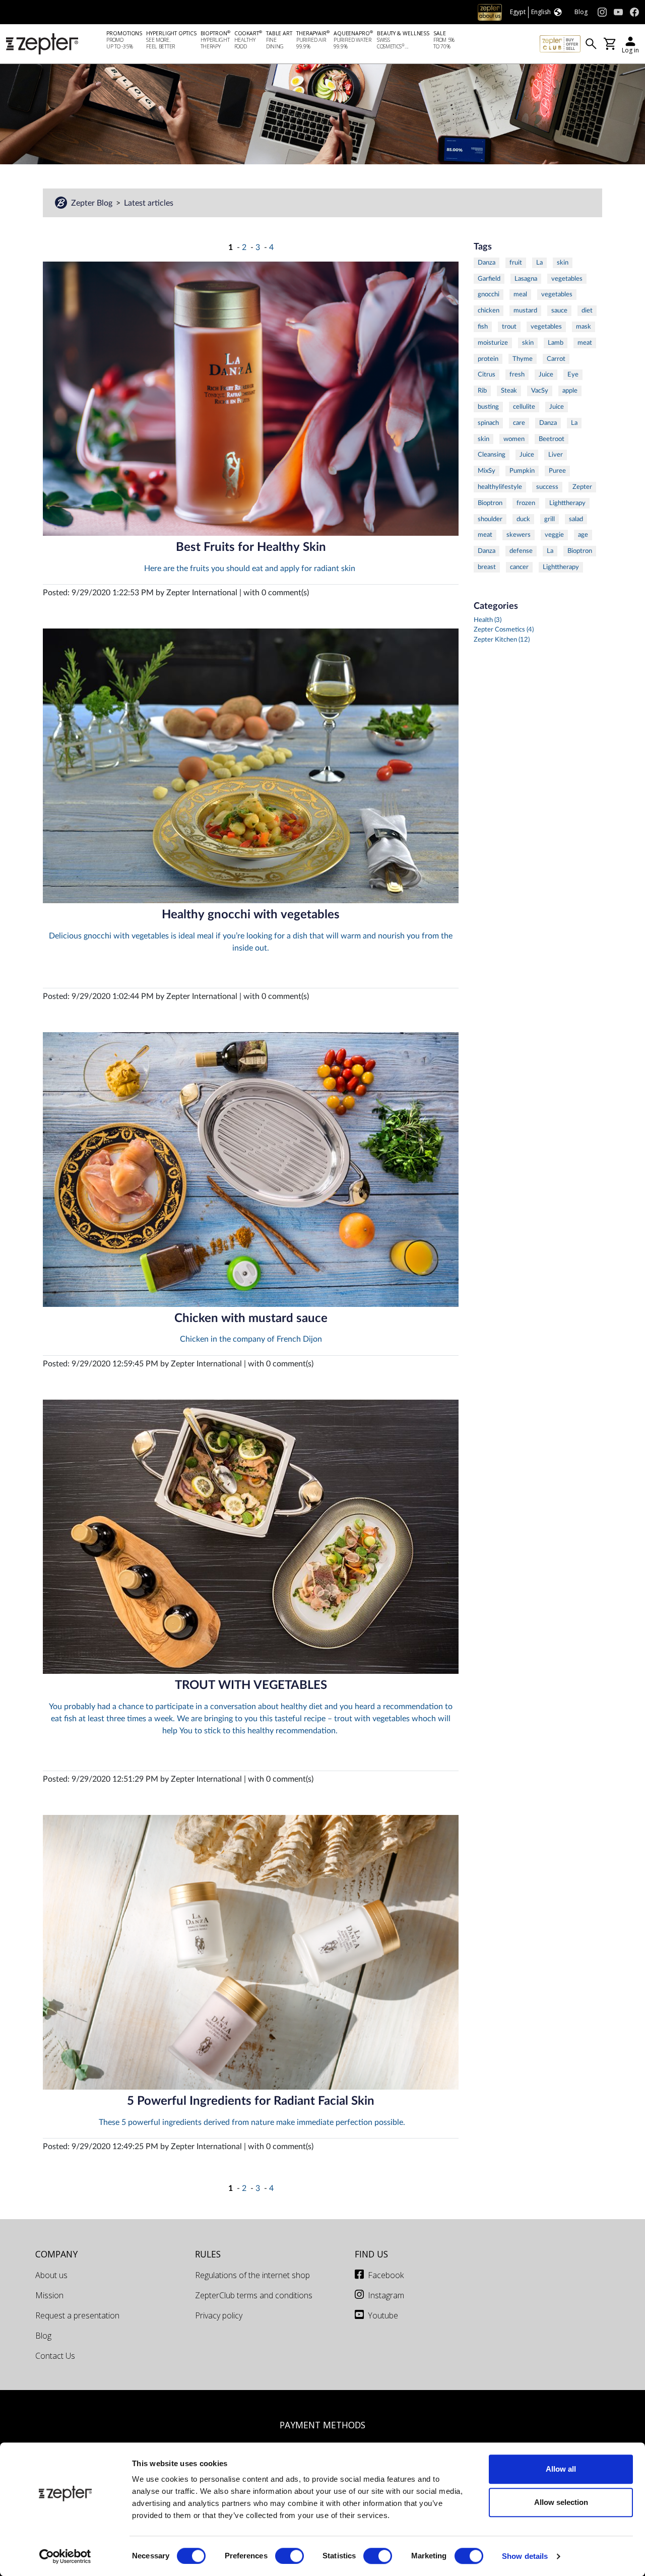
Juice (546, 374)
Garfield (489, 279)
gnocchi (489, 294)
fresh (517, 374)
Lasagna (526, 279)
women (514, 439)
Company (56, 2254)
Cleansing (492, 455)
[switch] (289, 2556)
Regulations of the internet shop (252, 2275)
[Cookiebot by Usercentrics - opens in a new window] (65, 2556)
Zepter (582, 487)
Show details (525, 2556)
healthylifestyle (500, 487)
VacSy (540, 391)
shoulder (490, 519)
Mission (49, 2295)
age (583, 535)
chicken (489, 310)
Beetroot (552, 439)
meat (585, 343)
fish (483, 327)
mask (584, 327)
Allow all (561, 2469)
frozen (526, 503)
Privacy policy (219, 2315)
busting (488, 407)
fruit (516, 263)
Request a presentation (77, 2315)
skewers (519, 535)
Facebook (386, 2275)
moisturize (493, 343)
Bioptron (490, 503)
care (519, 423)
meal (520, 294)
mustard (525, 310)
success (547, 487)
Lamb (556, 343)
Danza (487, 263)
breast (487, 567)
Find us (371, 2254)
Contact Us (55, 2356)
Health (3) (488, 620)
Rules (208, 2254)
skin (563, 263)
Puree (557, 471)
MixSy (487, 471)
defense (521, 551)
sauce (559, 310)
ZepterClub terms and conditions (254, 2295)
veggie (554, 535)
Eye (573, 374)
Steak (509, 391)
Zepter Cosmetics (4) (504, 630)
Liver (556, 455)
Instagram (386, 2295)
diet (587, 310)
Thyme (523, 359)
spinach (488, 423)
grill (550, 519)
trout (509, 327)
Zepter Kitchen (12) (502, 640)
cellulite (524, 407)
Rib (482, 391)
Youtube (383, 2315)
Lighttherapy (567, 503)
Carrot (556, 359)
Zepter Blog (92, 203)
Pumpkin (522, 471)
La (539, 263)
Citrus (487, 374)
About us (51, 2275)
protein (488, 359)
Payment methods (322, 2425)
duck (523, 519)
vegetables (567, 279)
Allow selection (561, 2502)
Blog (43, 2336)
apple (570, 391)
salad (576, 519)
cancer (519, 567)
